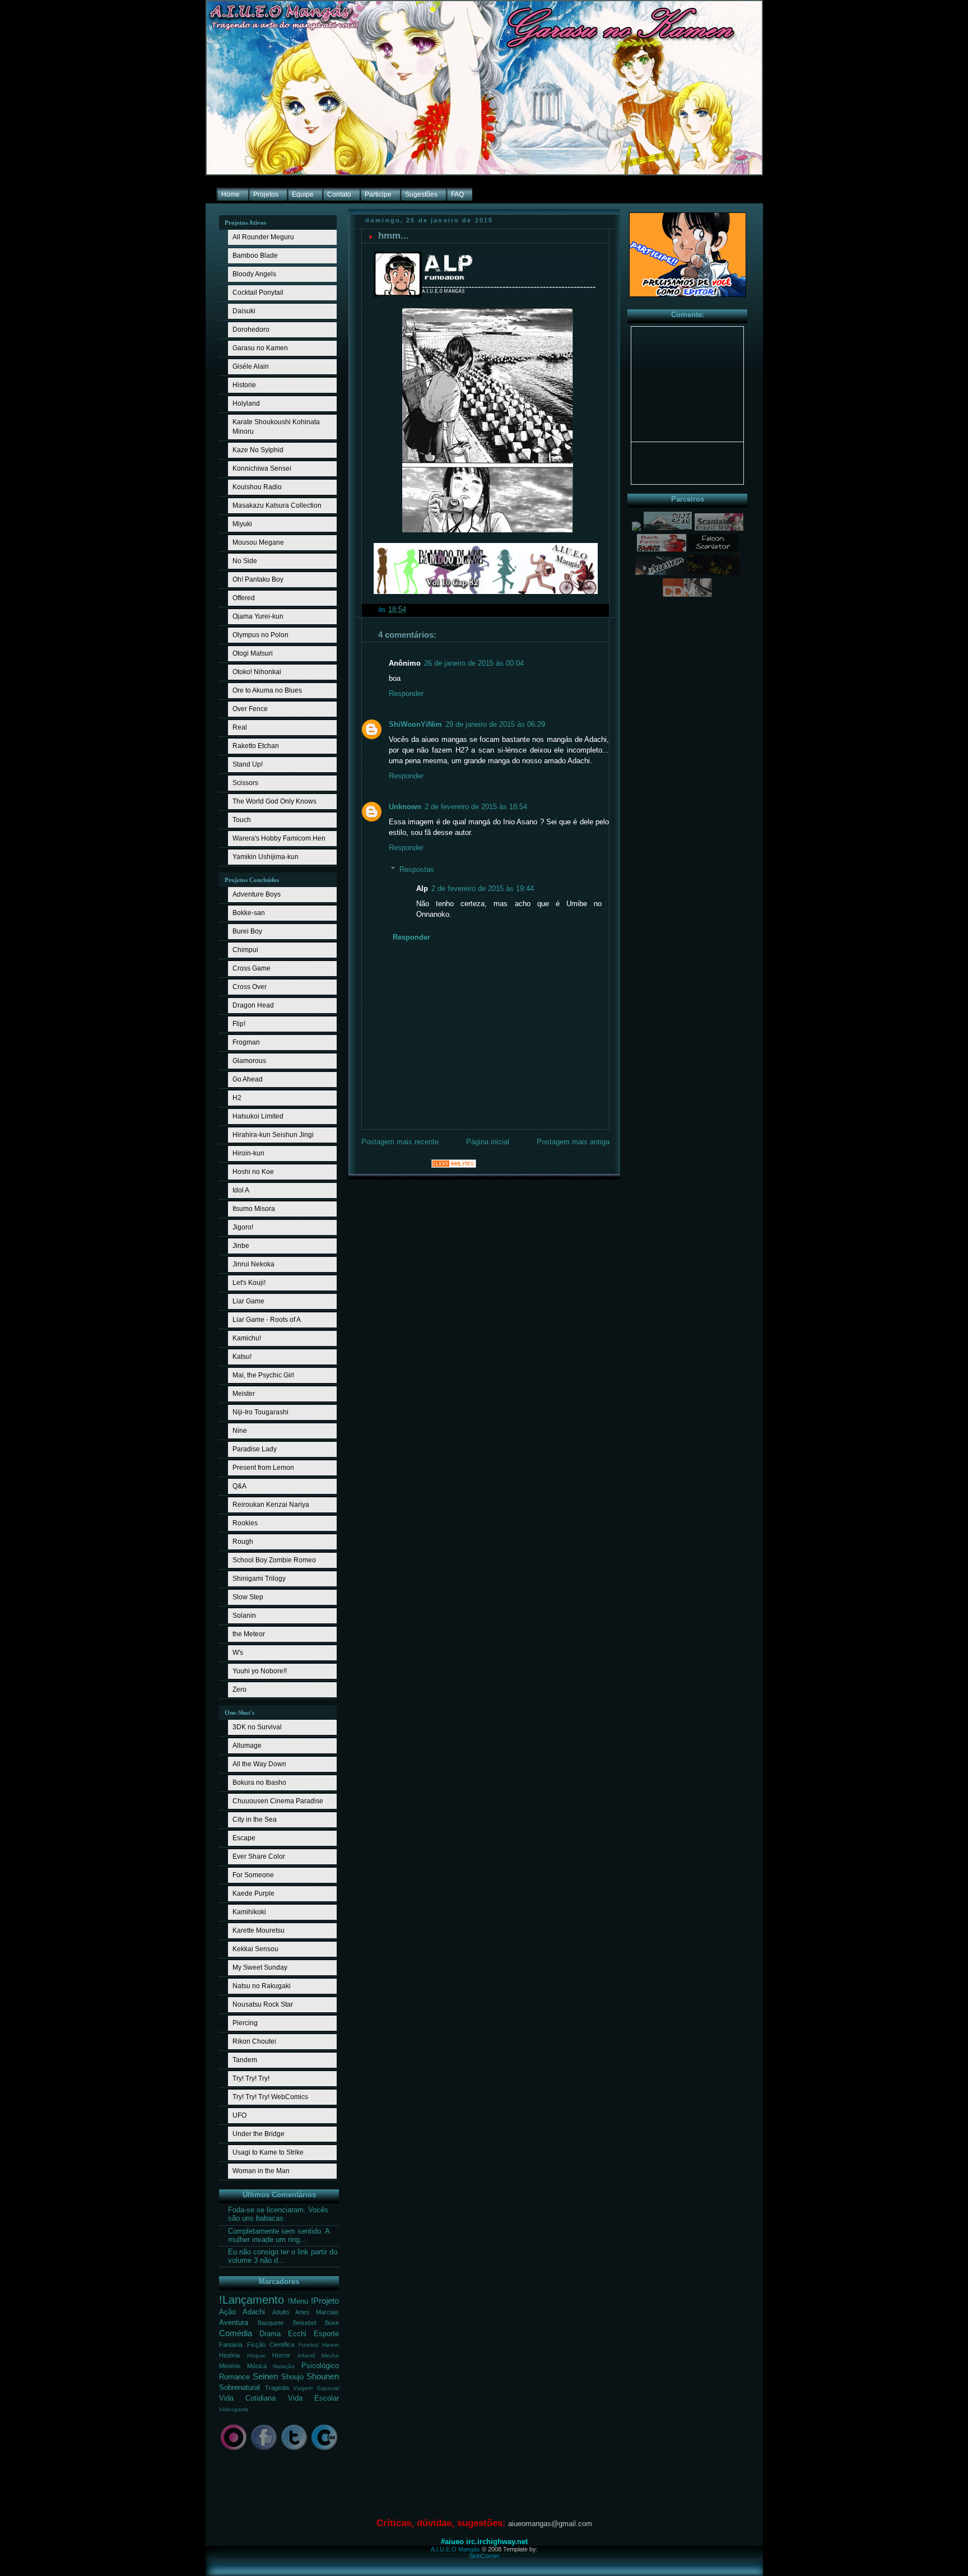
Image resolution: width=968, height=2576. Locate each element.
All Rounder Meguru (263, 237)
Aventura (234, 2323)
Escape (244, 1838)
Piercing (245, 2023)
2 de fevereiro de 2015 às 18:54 (476, 807)
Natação (284, 2366)
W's (238, 1653)
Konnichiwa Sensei (262, 468)
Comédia (236, 2333)
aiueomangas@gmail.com (550, 2524)
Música (257, 2366)
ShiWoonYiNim (415, 725)
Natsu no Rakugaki (262, 1986)
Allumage (247, 1746)
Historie (244, 385)
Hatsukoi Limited (258, 1116)
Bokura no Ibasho (259, 1783)
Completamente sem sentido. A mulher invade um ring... (279, 2236)
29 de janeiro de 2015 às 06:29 (495, 725)
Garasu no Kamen (260, 348)
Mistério (230, 2366)
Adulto (281, 2312)
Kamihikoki (249, 1912)
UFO (239, 2115)
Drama (270, 2334)
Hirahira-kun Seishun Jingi (273, 1135)
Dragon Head (253, 1005)
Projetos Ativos (245, 222)
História (229, 2355)
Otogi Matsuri (253, 653)
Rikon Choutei (254, 2041)
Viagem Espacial (316, 2388)
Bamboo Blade (255, 256)
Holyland (246, 403)
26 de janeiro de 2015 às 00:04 (474, 663)
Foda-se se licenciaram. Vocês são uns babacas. (278, 2214)
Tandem (245, 2060)
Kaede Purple (253, 1893)
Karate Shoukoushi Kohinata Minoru (276, 427)
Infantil (306, 2355)
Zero (239, 1690)
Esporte (326, 2334)
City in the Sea (255, 1820)
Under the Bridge (259, 2134)
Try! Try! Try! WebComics (270, 2097)
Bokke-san (249, 913)
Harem (331, 2345)
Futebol (308, 2345)
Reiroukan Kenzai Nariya (271, 1505)
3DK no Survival (257, 1727)
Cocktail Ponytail (258, 293)
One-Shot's (239, 1712)
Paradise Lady (255, 1449)
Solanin (244, 1616)
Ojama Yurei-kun (258, 616)
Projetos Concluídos (252, 880)
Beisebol (304, 2323)
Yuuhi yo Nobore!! (260, 1671)
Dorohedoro (251, 329)
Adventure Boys (257, 894)
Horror (281, 2355)
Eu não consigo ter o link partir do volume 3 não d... (283, 2256)
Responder (406, 694)
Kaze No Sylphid (258, 450)
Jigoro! (243, 1227)
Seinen (265, 2376)
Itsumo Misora (254, 1209)
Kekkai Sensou (255, 1949)
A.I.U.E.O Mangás (455, 2549)
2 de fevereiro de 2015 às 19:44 (483, 889)
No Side (245, 561)
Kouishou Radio (257, 487)
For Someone (253, 1875)
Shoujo (292, 2377)
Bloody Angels (254, 274)
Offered (244, 598)
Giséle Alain (251, 366)
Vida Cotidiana (247, 2398)
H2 (237, 1098)
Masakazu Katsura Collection (277, 505)
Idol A (241, 1190)
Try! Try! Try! (251, 2078)
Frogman (246, 1042)
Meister (244, 1394)
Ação (227, 2312)
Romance (234, 2377)
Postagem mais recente (400, 1142)
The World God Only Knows (274, 801)
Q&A (239, 1486)
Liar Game (248, 1301)
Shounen (323, 2376)
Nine (240, 1431)
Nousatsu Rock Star (263, 2004)
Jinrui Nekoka (253, 1264)
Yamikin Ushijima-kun (266, 857)
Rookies (245, 1523)
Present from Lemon (263, 1468)
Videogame (234, 2409)
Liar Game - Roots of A (267, 1320)
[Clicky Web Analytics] (454, 1166)
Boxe (332, 2323)
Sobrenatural (239, 2388)
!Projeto (325, 2301)
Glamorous (249, 1061)
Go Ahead (248, 1079)
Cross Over (250, 987)
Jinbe (241, 1246)
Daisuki (244, 311)
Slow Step (248, 1597)
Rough (243, 1542)
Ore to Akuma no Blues (267, 690)
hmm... (394, 236)
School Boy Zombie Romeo (274, 1560)
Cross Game (252, 968)
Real (240, 727)
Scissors (245, 783)
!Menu (298, 2301)
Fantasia (231, 2345)
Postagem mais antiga (573, 1142)
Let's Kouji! (249, 1283)
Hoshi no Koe (253, 1172)
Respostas (417, 869)
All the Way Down (259, 1764)
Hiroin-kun (248, 1153)
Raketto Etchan (256, 746)
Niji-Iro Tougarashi (260, 1412)
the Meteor (249, 1634)
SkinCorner (484, 2556)
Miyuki (242, 524)
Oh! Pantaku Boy (258, 579)
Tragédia (277, 2388)
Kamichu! (247, 1338)
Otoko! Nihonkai (257, 672)
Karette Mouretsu (259, 1930)
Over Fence (250, 709)
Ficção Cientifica (271, 2345)
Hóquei (256, 2355)
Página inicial (488, 1142)
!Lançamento (252, 2300)
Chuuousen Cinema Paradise (278, 1801)
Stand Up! (248, 764)
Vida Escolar (313, 2398)
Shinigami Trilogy (259, 1579)
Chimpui (245, 950)
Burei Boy (247, 931)
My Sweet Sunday (260, 1967)
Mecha (330, 2355)
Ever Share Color (259, 1856)
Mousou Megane (258, 542)
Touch (242, 820)
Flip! (239, 1024)
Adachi (254, 2312)
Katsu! (242, 1357)
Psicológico (320, 2366)
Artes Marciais (317, 2312)
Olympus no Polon (260, 635)
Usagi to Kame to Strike (268, 2152)
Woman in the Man (261, 2171)
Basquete (271, 2323)
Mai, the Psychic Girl (263, 1375)
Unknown (405, 807)
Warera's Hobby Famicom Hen (279, 838)
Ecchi (297, 2334)
